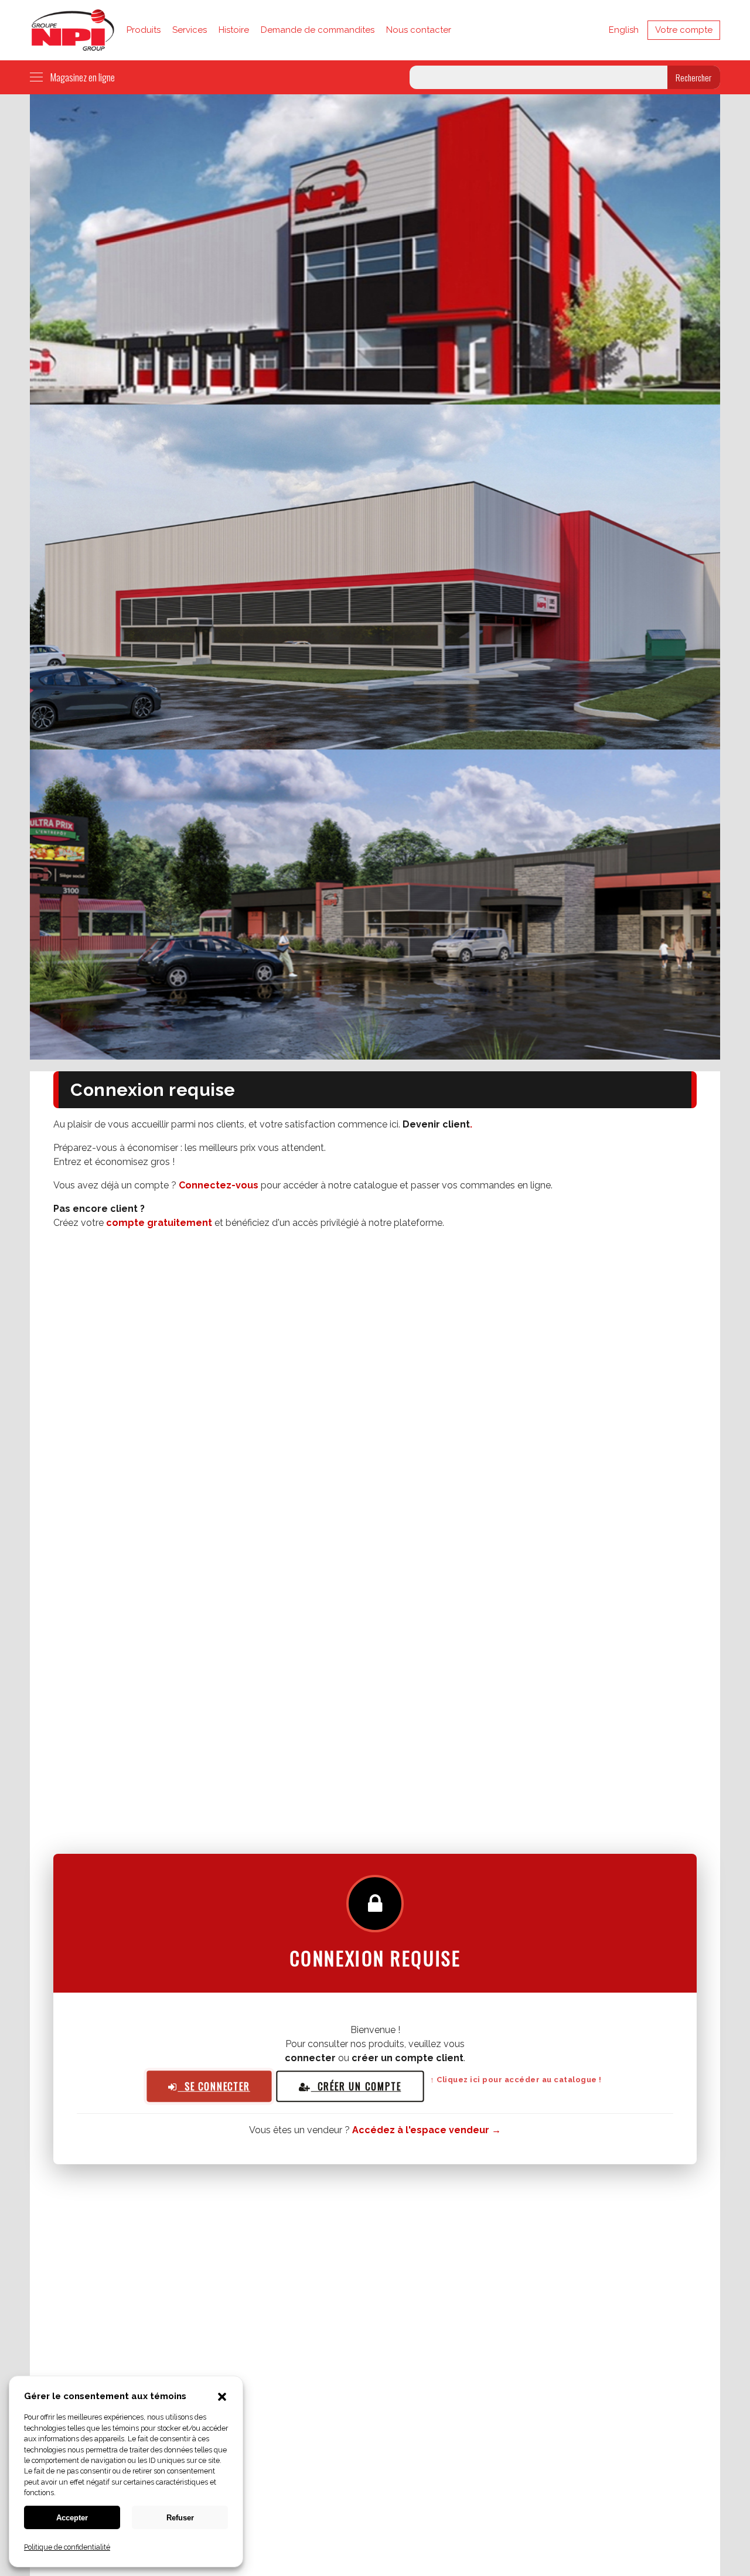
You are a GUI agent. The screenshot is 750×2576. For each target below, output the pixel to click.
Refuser (180, 2518)
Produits (144, 30)
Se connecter (214, 2087)
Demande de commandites (318, 30)
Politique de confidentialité (67, 2547)
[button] (222, 2398)
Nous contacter (419, 30)
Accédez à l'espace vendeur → (427, 2130)
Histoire (234, 30)
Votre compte (684, 30)
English (624, 30)
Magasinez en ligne (83, 77)
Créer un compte (356, 2086)
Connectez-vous (219, 1185)
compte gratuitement (159, 1223)
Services (190, 30)
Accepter (72, 2518)
